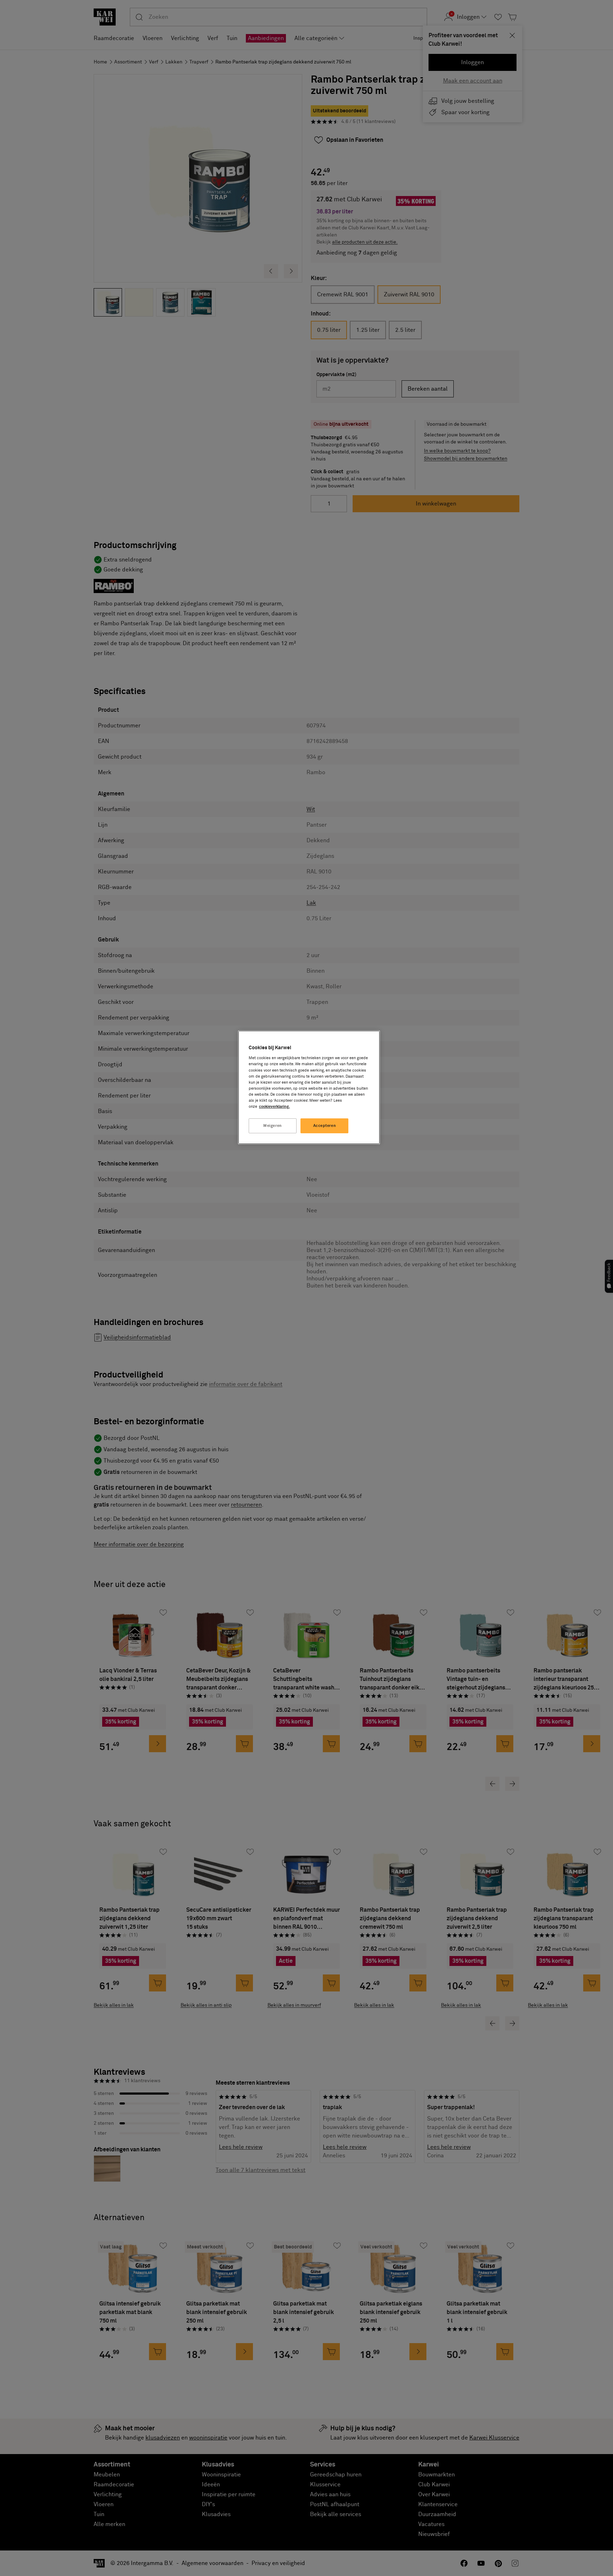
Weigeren (273, 1126)
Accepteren (325, 1126)
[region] (309, 1087)
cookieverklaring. (274, 1107)
